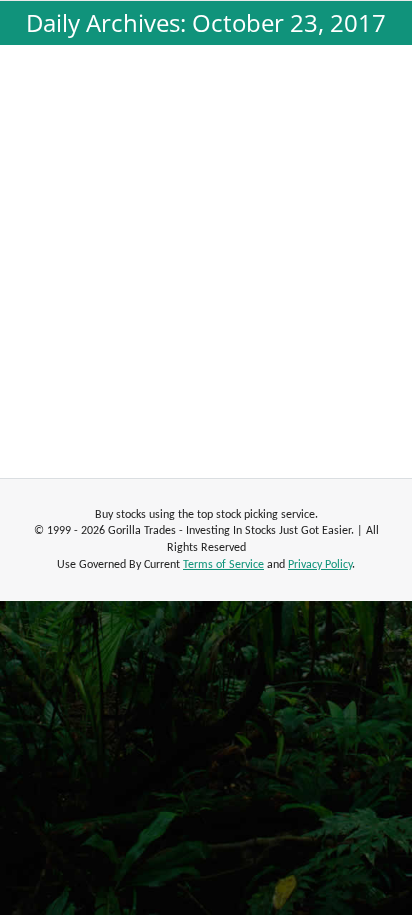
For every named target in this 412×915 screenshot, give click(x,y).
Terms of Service (223, 565)
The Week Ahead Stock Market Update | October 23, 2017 (206, 159)
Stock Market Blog (94, 201)
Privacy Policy (320, 565)
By (194, 201)
